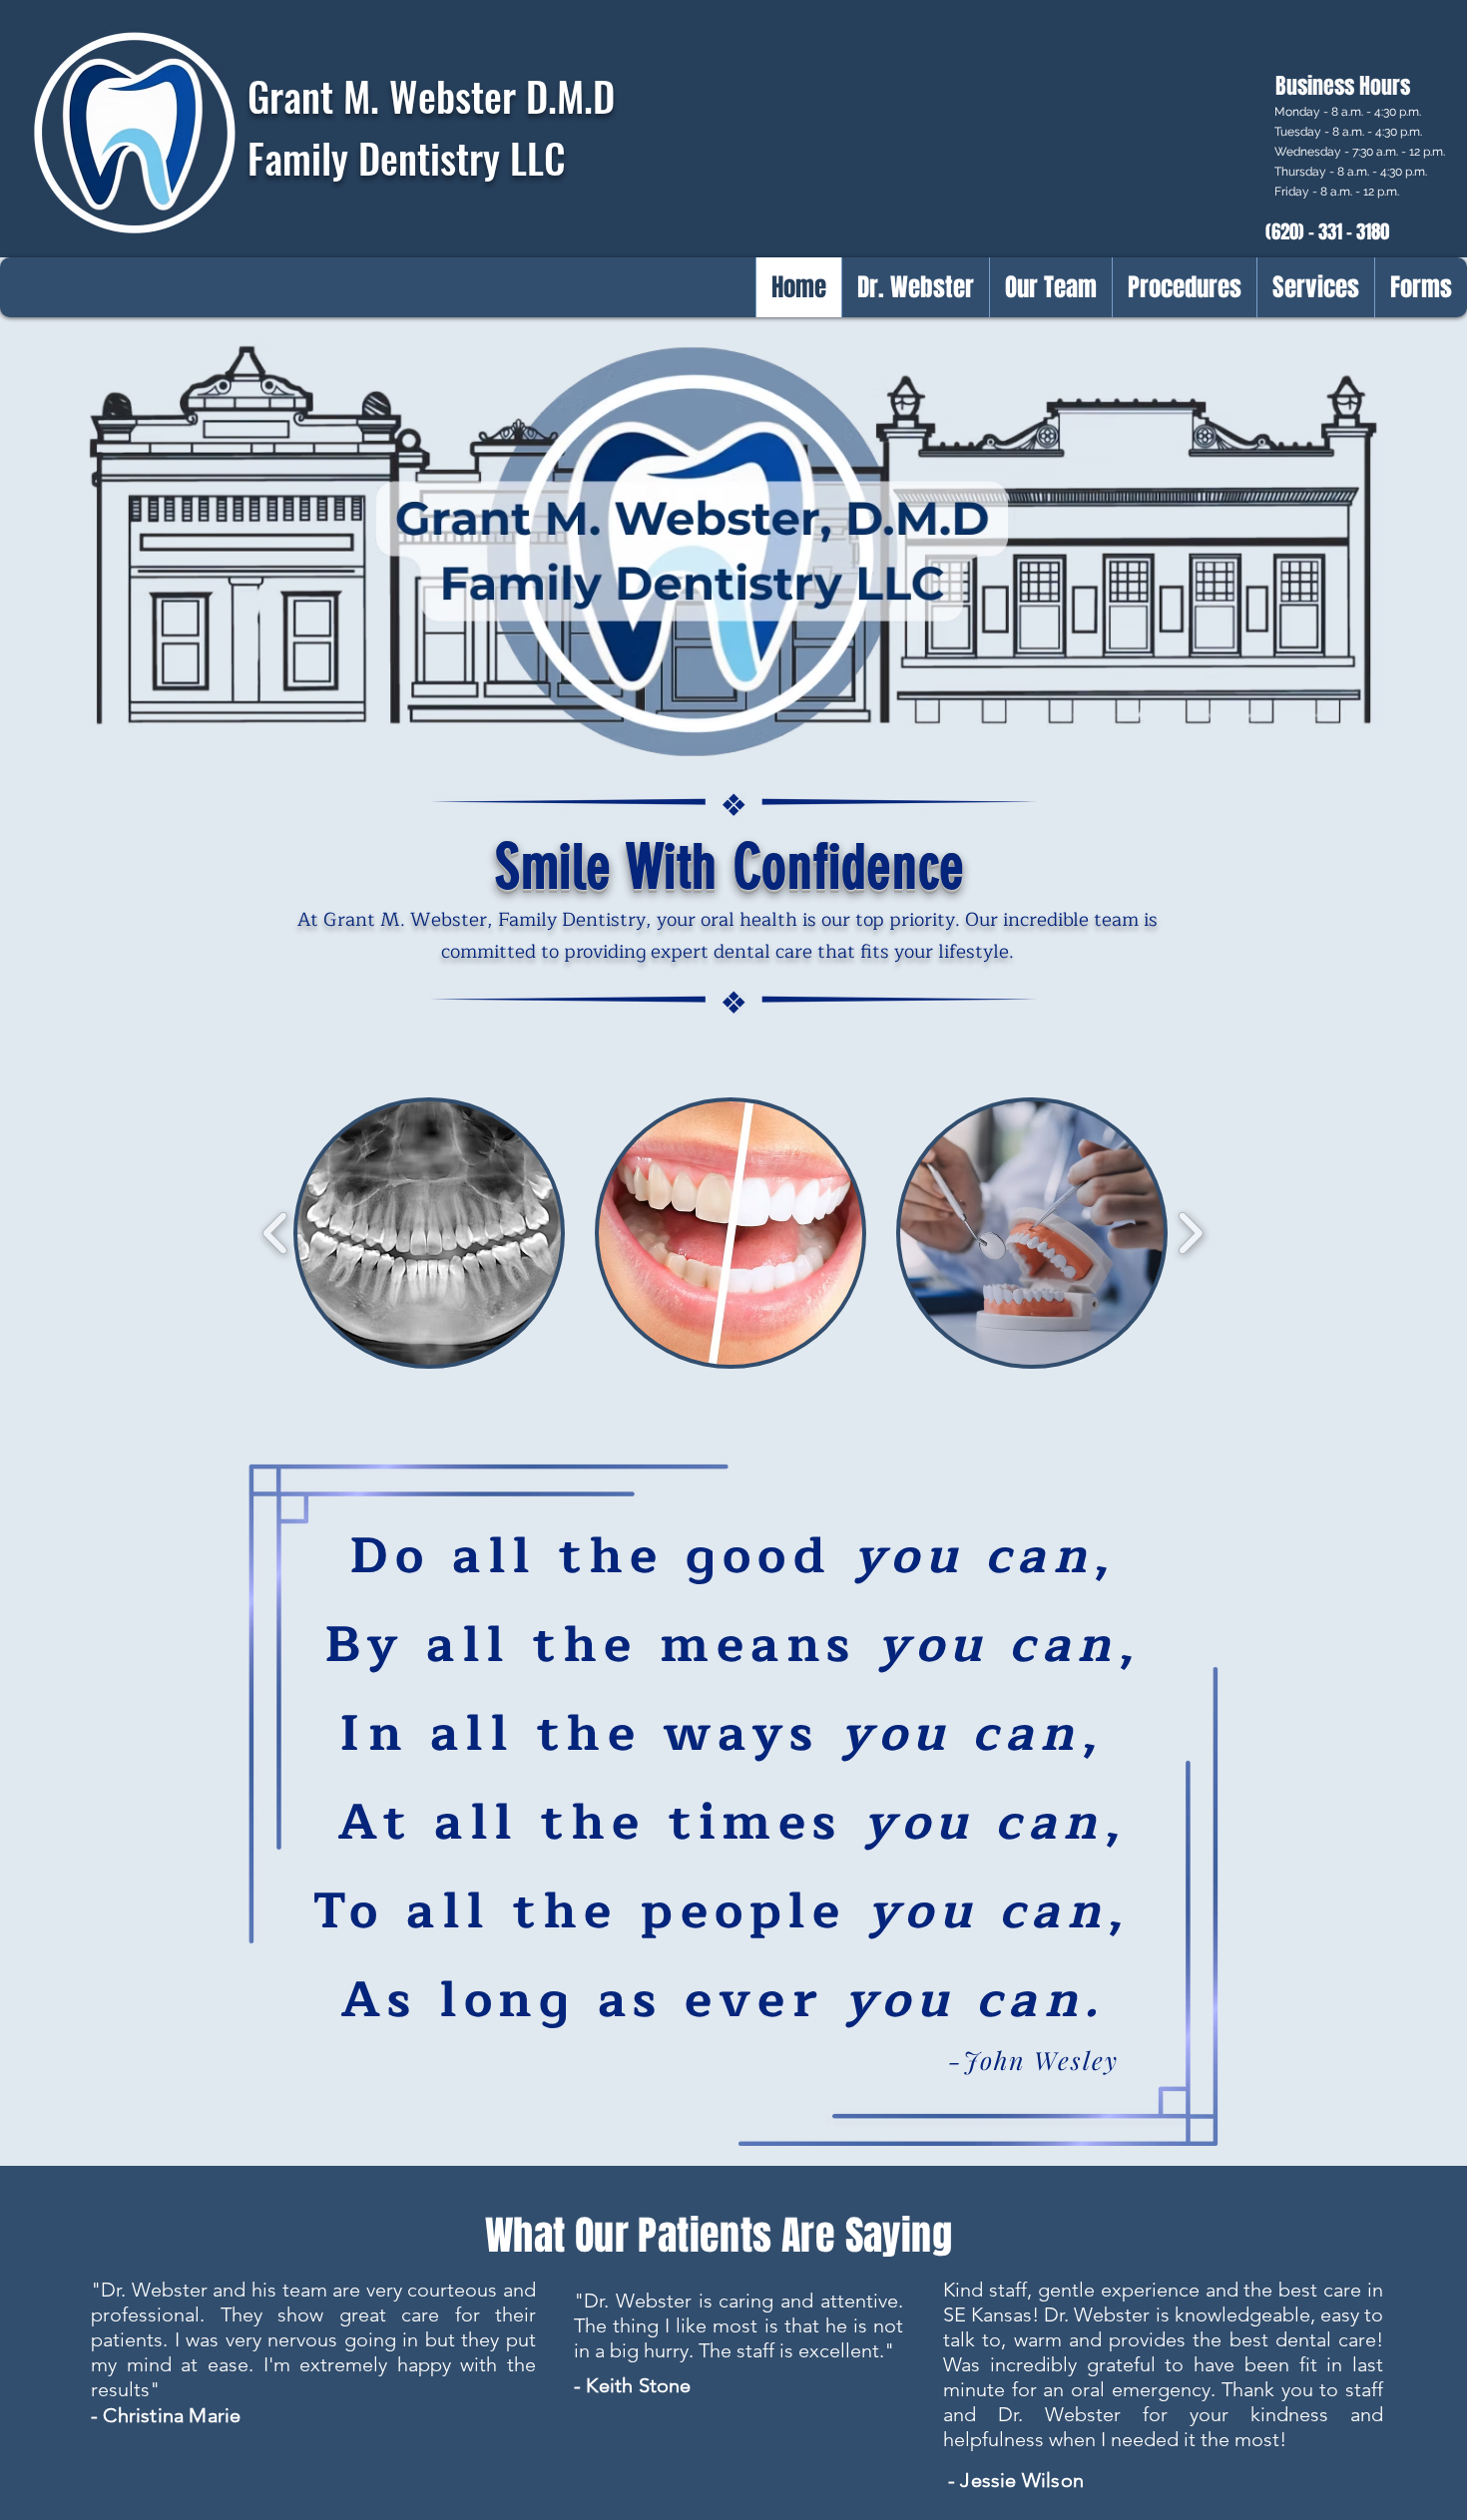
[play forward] (1190, 1233)
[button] (429, 1233)
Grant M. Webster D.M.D (431, 96)
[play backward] (276, 1233)
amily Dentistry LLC (415, 158)
